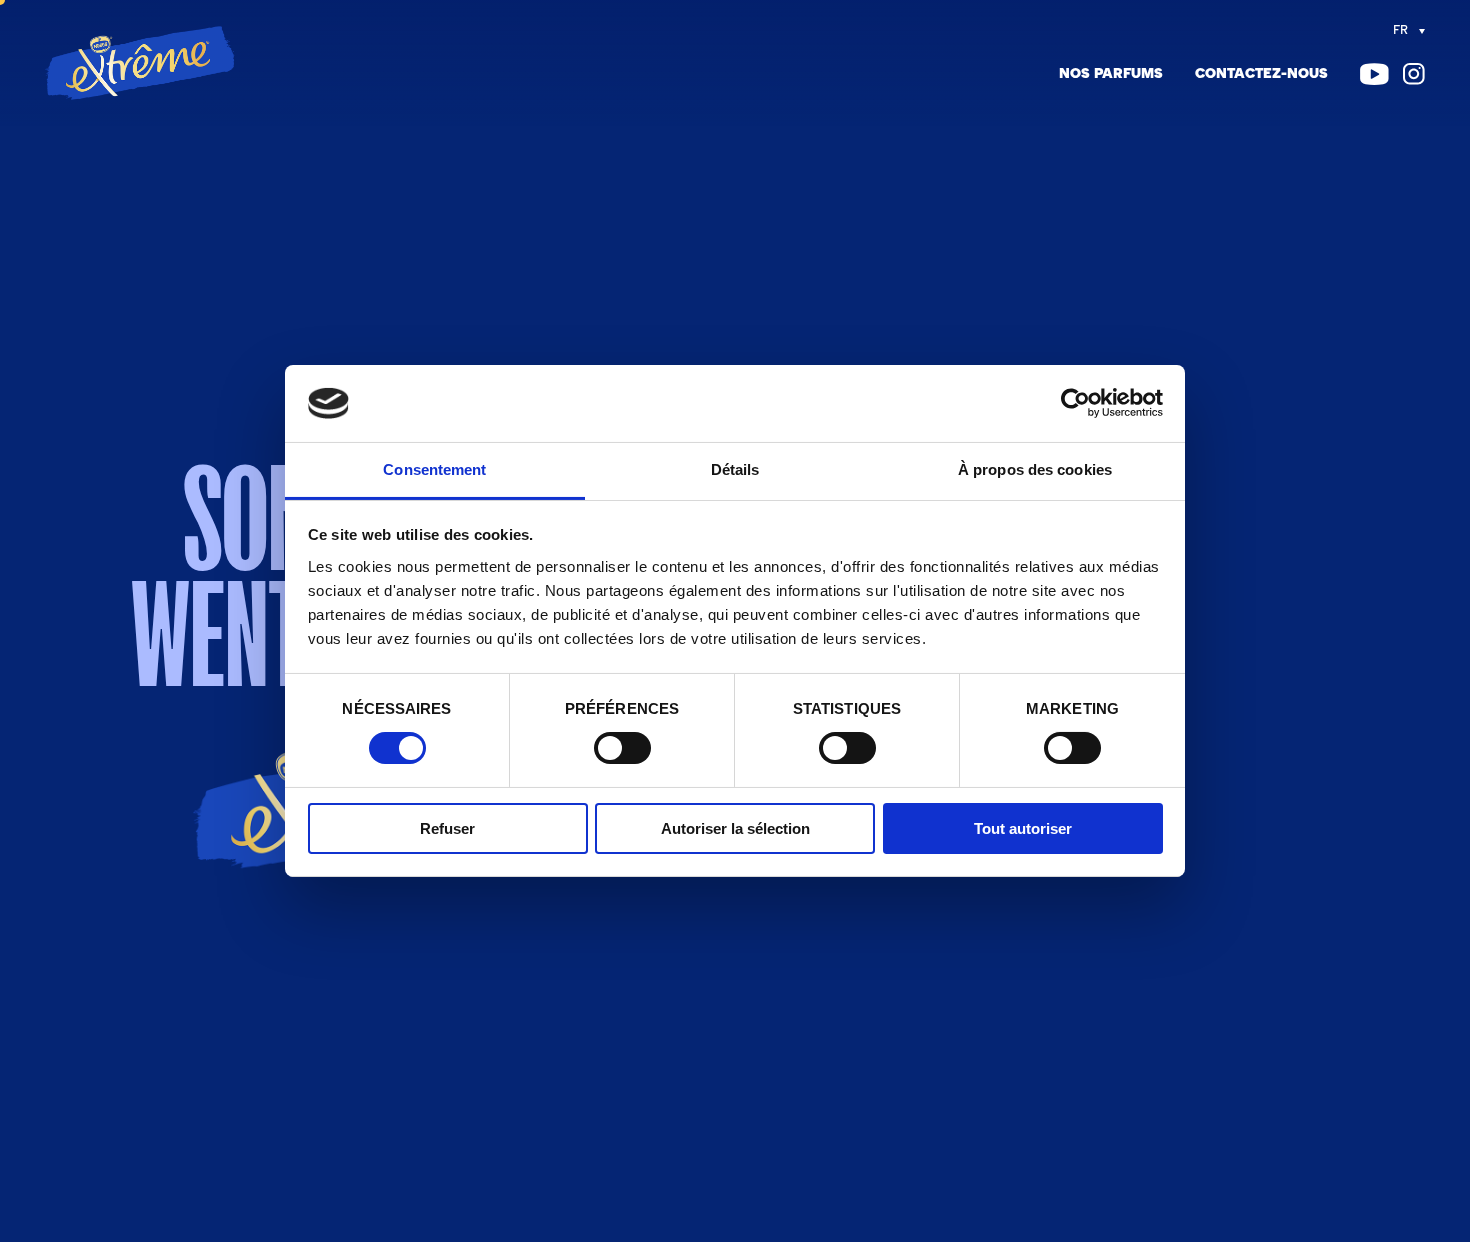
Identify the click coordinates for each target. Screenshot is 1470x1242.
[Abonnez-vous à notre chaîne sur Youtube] (1374, 74)
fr (1400, 31)
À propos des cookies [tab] (1035, 469)
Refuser (447, 828)
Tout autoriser (1023, 828)
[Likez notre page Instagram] (1414, 74)
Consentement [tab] (434, 469)
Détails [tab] (735, 469)
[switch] (622, 748)
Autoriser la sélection (735, 828)
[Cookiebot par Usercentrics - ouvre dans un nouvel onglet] (1075, 403)
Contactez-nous (1261, 74)
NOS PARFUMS (1111, 74)
